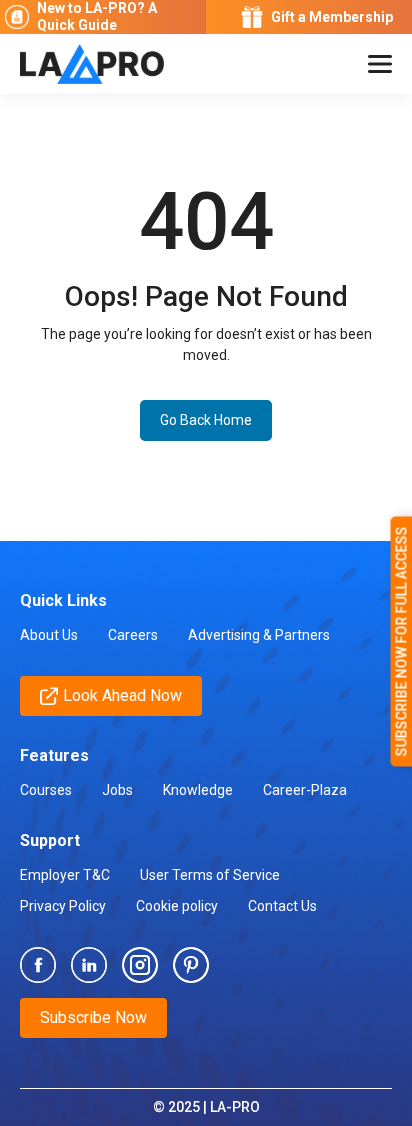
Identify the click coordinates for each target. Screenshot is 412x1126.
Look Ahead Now (122, 695)
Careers (133, 635)
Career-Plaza (305, 790)
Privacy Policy (63, 906)
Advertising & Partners (259, 635)
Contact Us (282, 906)
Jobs (117, 790)
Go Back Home (206, 420)
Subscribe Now (93, 1017)
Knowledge (198, 790)
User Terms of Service (210, 875)
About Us (49, 635)
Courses (46, 790)
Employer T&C (65, 875)
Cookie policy (177, 906)
